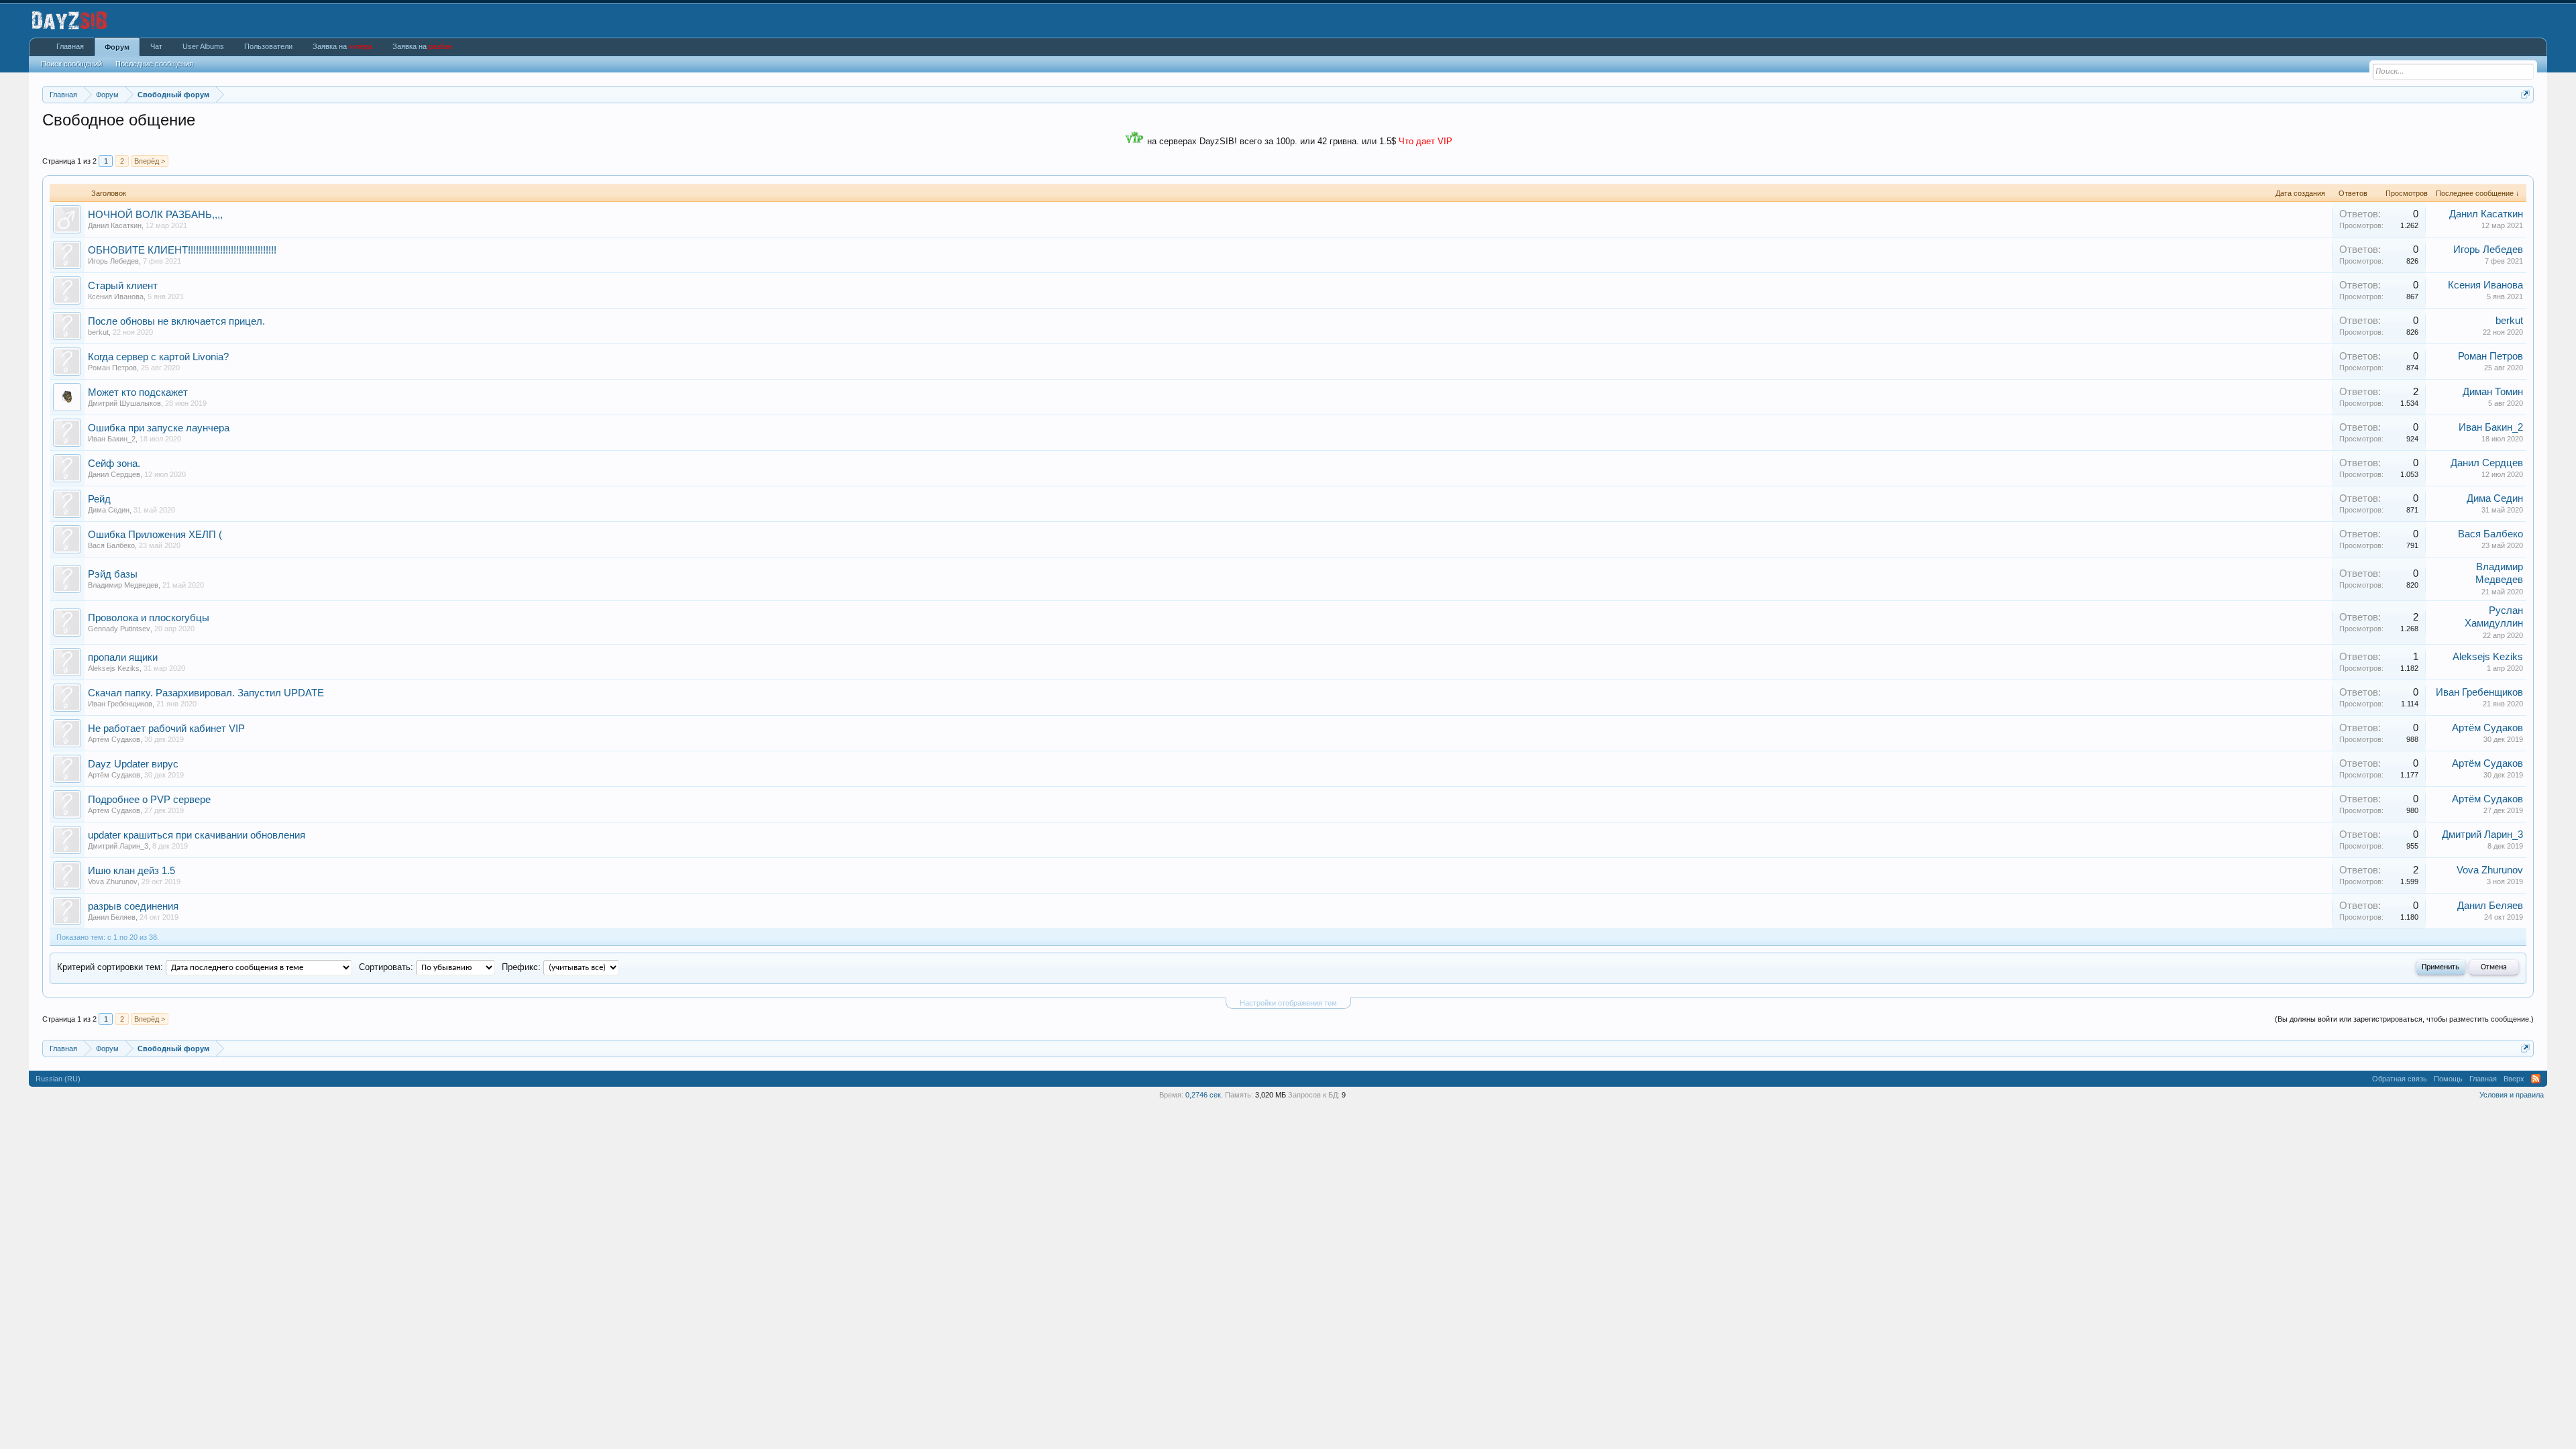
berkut (98, 332)
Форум (117, 47)
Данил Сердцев (114, 474)
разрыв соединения (133, 906)
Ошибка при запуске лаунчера (159, 428)
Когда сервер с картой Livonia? (158, 357)
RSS (2536, 1079)
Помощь (2448, 1079)
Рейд (99, 499)
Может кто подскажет (138, 392)
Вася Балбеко (111, 545)
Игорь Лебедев (113, 261)
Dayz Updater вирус (133, 764)
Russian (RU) (58, 1079)
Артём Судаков (114, 739)
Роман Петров (112, 368)
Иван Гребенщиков (120, 704)
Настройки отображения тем (1288, 1003)
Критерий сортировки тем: (110, 967)
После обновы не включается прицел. (176, 321)
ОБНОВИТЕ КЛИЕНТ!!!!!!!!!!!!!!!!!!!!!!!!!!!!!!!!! (182, 250)
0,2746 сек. (1204, 1095)
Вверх (2514, 1079)
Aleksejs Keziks (114, 668)
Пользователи (268, 46)
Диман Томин (2493, 392)
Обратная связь (2400, 1079)
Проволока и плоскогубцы (149, 618)
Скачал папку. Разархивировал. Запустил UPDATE (206, 693)
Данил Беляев (112, 917)
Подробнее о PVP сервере (149, 800)
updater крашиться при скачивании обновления (197, 835)
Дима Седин (109, 510)
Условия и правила (2512, 1095)
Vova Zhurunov (113, 881)
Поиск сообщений (71, 64)
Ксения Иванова (116, 297)
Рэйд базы (113, 574)
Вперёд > (150, 161)
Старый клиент (123, 286)
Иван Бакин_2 (112, 439)
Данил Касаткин (115, 225)
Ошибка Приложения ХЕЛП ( (155, 535)
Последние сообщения (154, 64)
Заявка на (342, 46)
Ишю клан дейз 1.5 (131, 871)
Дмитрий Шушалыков (124, 403)
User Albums (203, 46)
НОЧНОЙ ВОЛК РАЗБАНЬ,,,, (155, 215)
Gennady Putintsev (119, 629)
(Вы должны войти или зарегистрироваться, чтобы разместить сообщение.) (2404, 1019)
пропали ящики (123, 657)
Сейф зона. (114, 464)
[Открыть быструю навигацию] (2525, 94)
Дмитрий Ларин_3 (118, 846)
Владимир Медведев (123, 585)
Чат (156, 46)
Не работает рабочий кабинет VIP (166, 729)
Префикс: (521, 967)
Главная (70, 46)
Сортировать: (386, 967)
